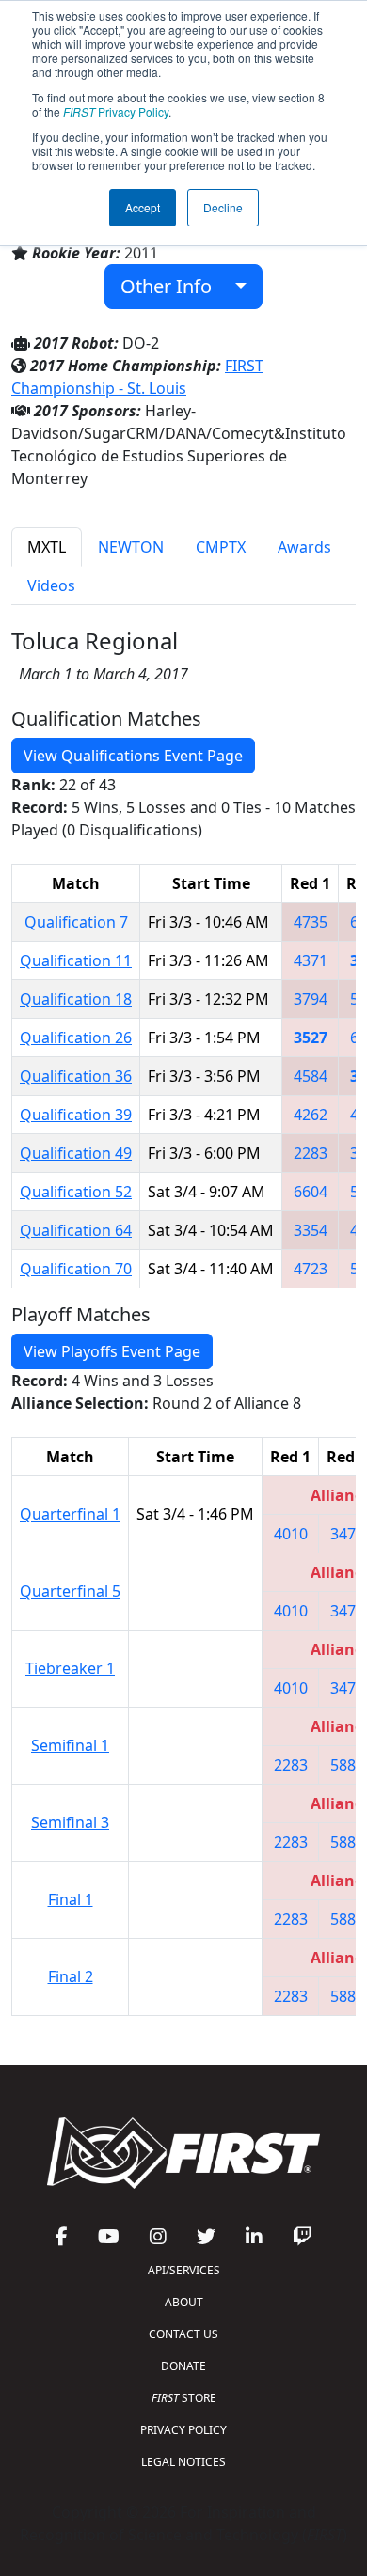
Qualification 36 (76, 1076)
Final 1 (71, 1899)
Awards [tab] (304, 547)
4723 (311, 1269)
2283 (311, 1153)
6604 (311, 1192)
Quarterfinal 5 (70, 1591)
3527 (311, 1038)
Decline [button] (223, 207)
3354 (311, 1230)
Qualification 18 (76, 999)
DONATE (183, 2366)
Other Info (173, 286)
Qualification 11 (76, 960)
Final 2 (71, 1976)
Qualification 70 (76, 1269)
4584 (311, 1076)
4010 (291, 1534)
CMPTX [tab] (221, 547)
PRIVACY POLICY (183, 2430)
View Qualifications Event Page (133, 756)
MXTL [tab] (47, 547)
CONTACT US (183, 2334)
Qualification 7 (76, 922)
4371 (311, 960)
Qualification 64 (76, 1230)
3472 (347, 1534)
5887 (347, 1765)
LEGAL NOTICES (183, 2462)
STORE (184, 2398)
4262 (311, 1115)
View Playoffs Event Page (112, 1351)
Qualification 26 (76, 1038)
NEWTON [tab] (131, 547)
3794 (311, 999)
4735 (311, 922)
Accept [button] (143, 207)
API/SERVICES (184, 2270)
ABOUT (184, 2302)
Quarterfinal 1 (70, 1514)
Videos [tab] (51, 585)
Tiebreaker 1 (70, 1668)
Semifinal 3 (70, 1822)
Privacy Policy (116, 111)
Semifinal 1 (70, 1745)
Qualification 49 (76, 1153)
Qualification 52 (76, 1192)
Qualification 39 (76, 1115)
